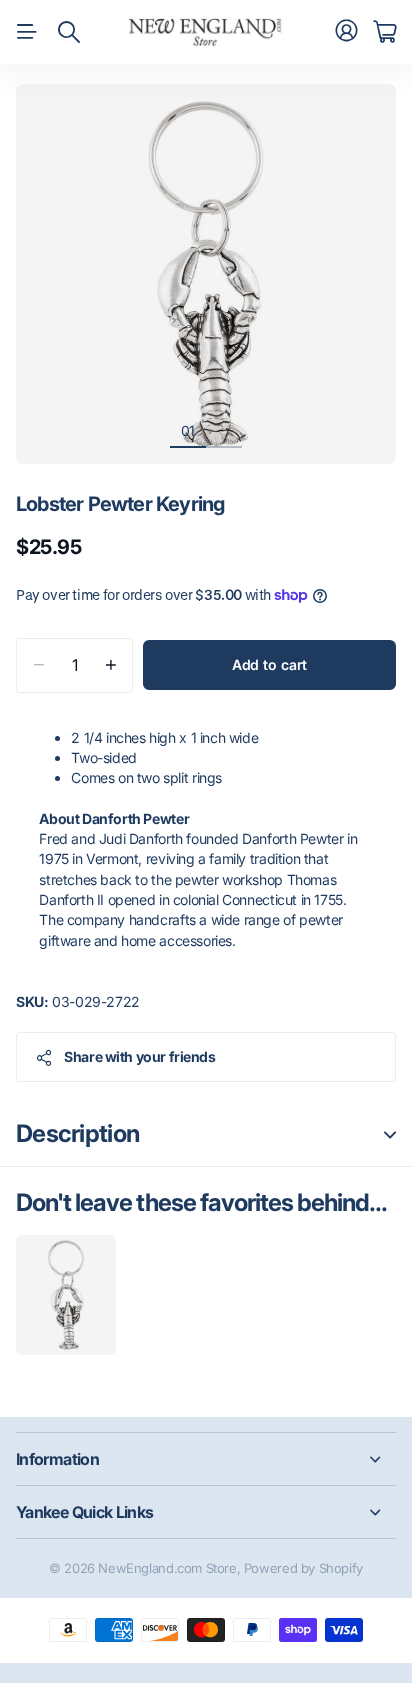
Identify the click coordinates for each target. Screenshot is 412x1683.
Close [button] (206, 1459)
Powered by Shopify (303, 1568)
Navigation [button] (27, 32)
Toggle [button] (390, 1134)
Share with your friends (139, 1056)
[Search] (69, 32)
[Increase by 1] (110, 665)
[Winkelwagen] (384, 32)
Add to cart (269, 664)
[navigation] (224, 430)
